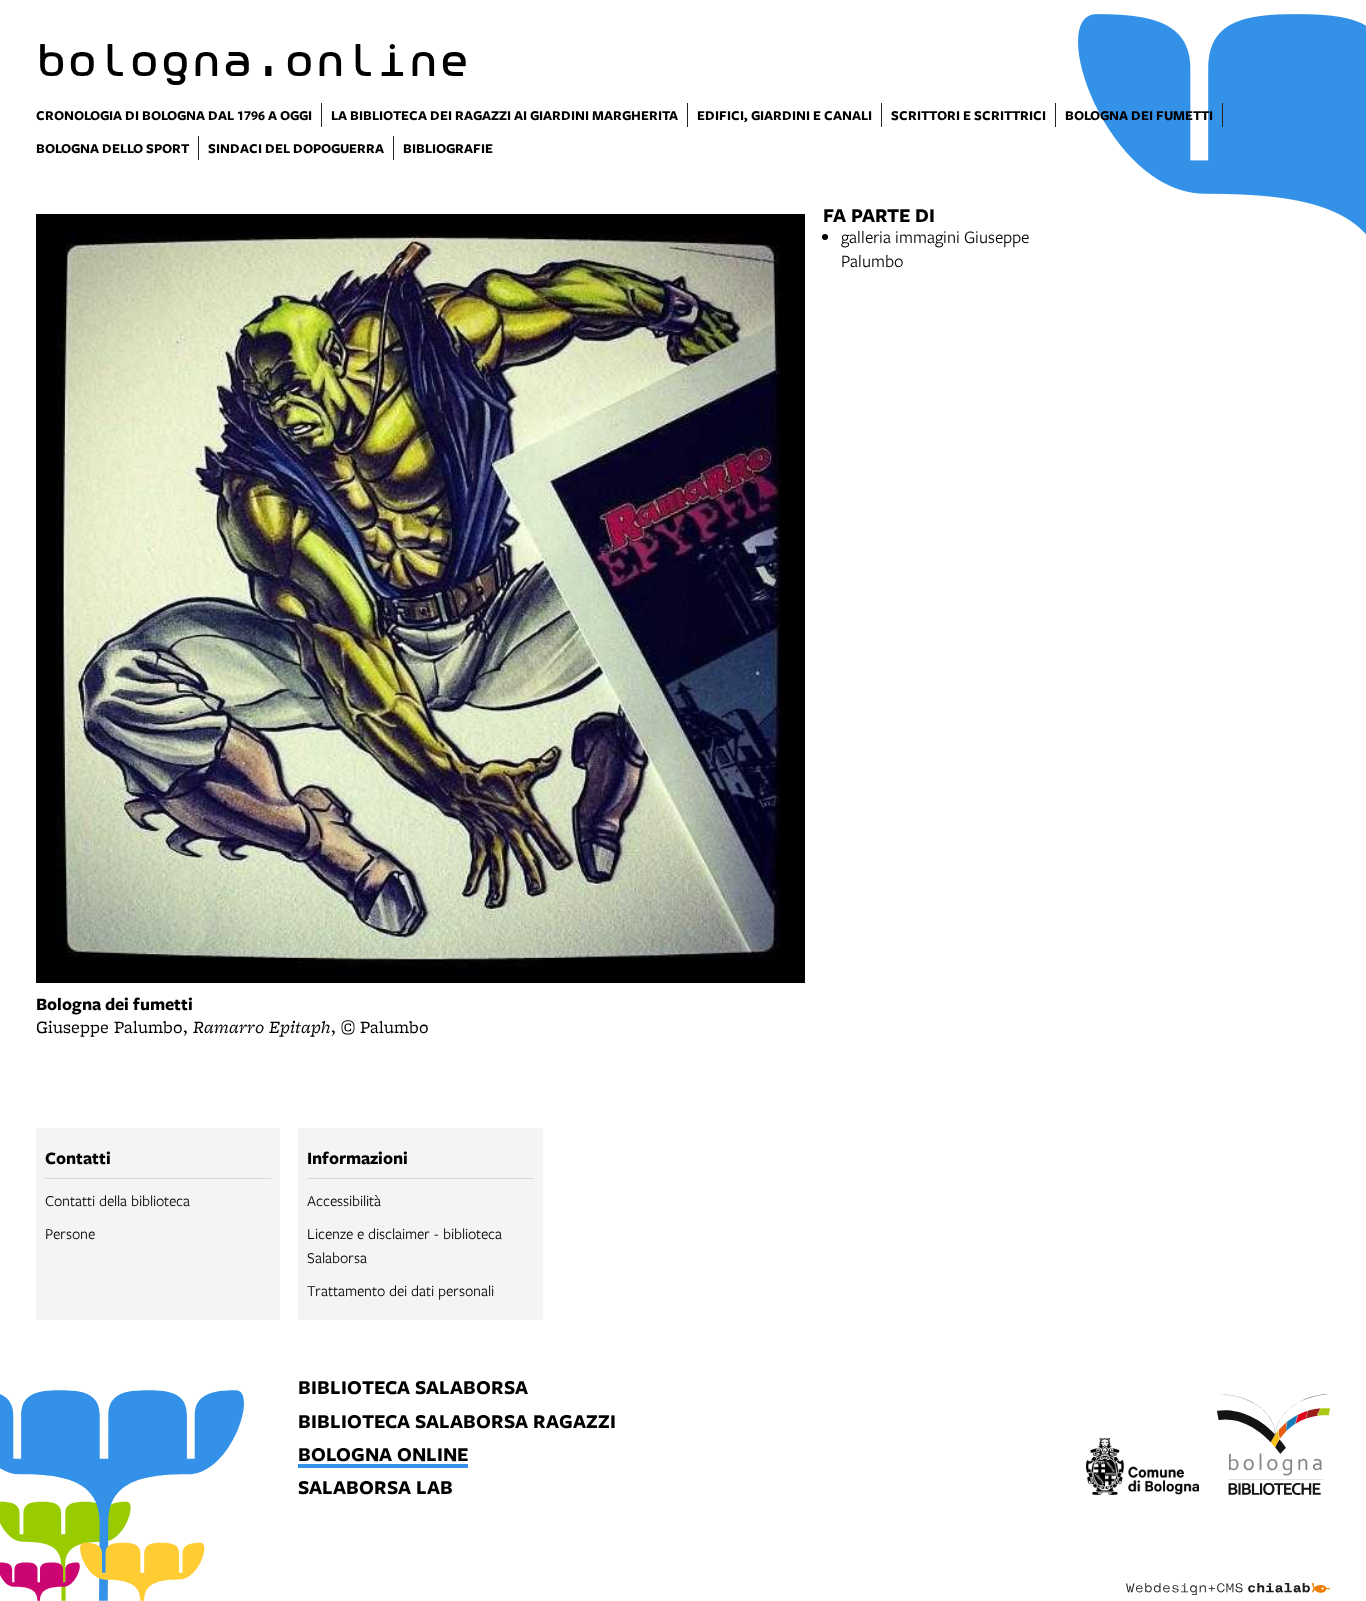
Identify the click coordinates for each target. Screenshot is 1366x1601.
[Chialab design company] (1228, 1571)
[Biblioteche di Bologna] (1273, 1448)
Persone (70, 1233)
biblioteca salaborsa (413, 1388)
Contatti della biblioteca (117, 1200)
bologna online (383, 1455)
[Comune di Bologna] (1142, 1469)
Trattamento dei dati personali (400, 1290)
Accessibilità (344, 1200)
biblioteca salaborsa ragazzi (457, 1422)
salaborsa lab (375, 1488)
